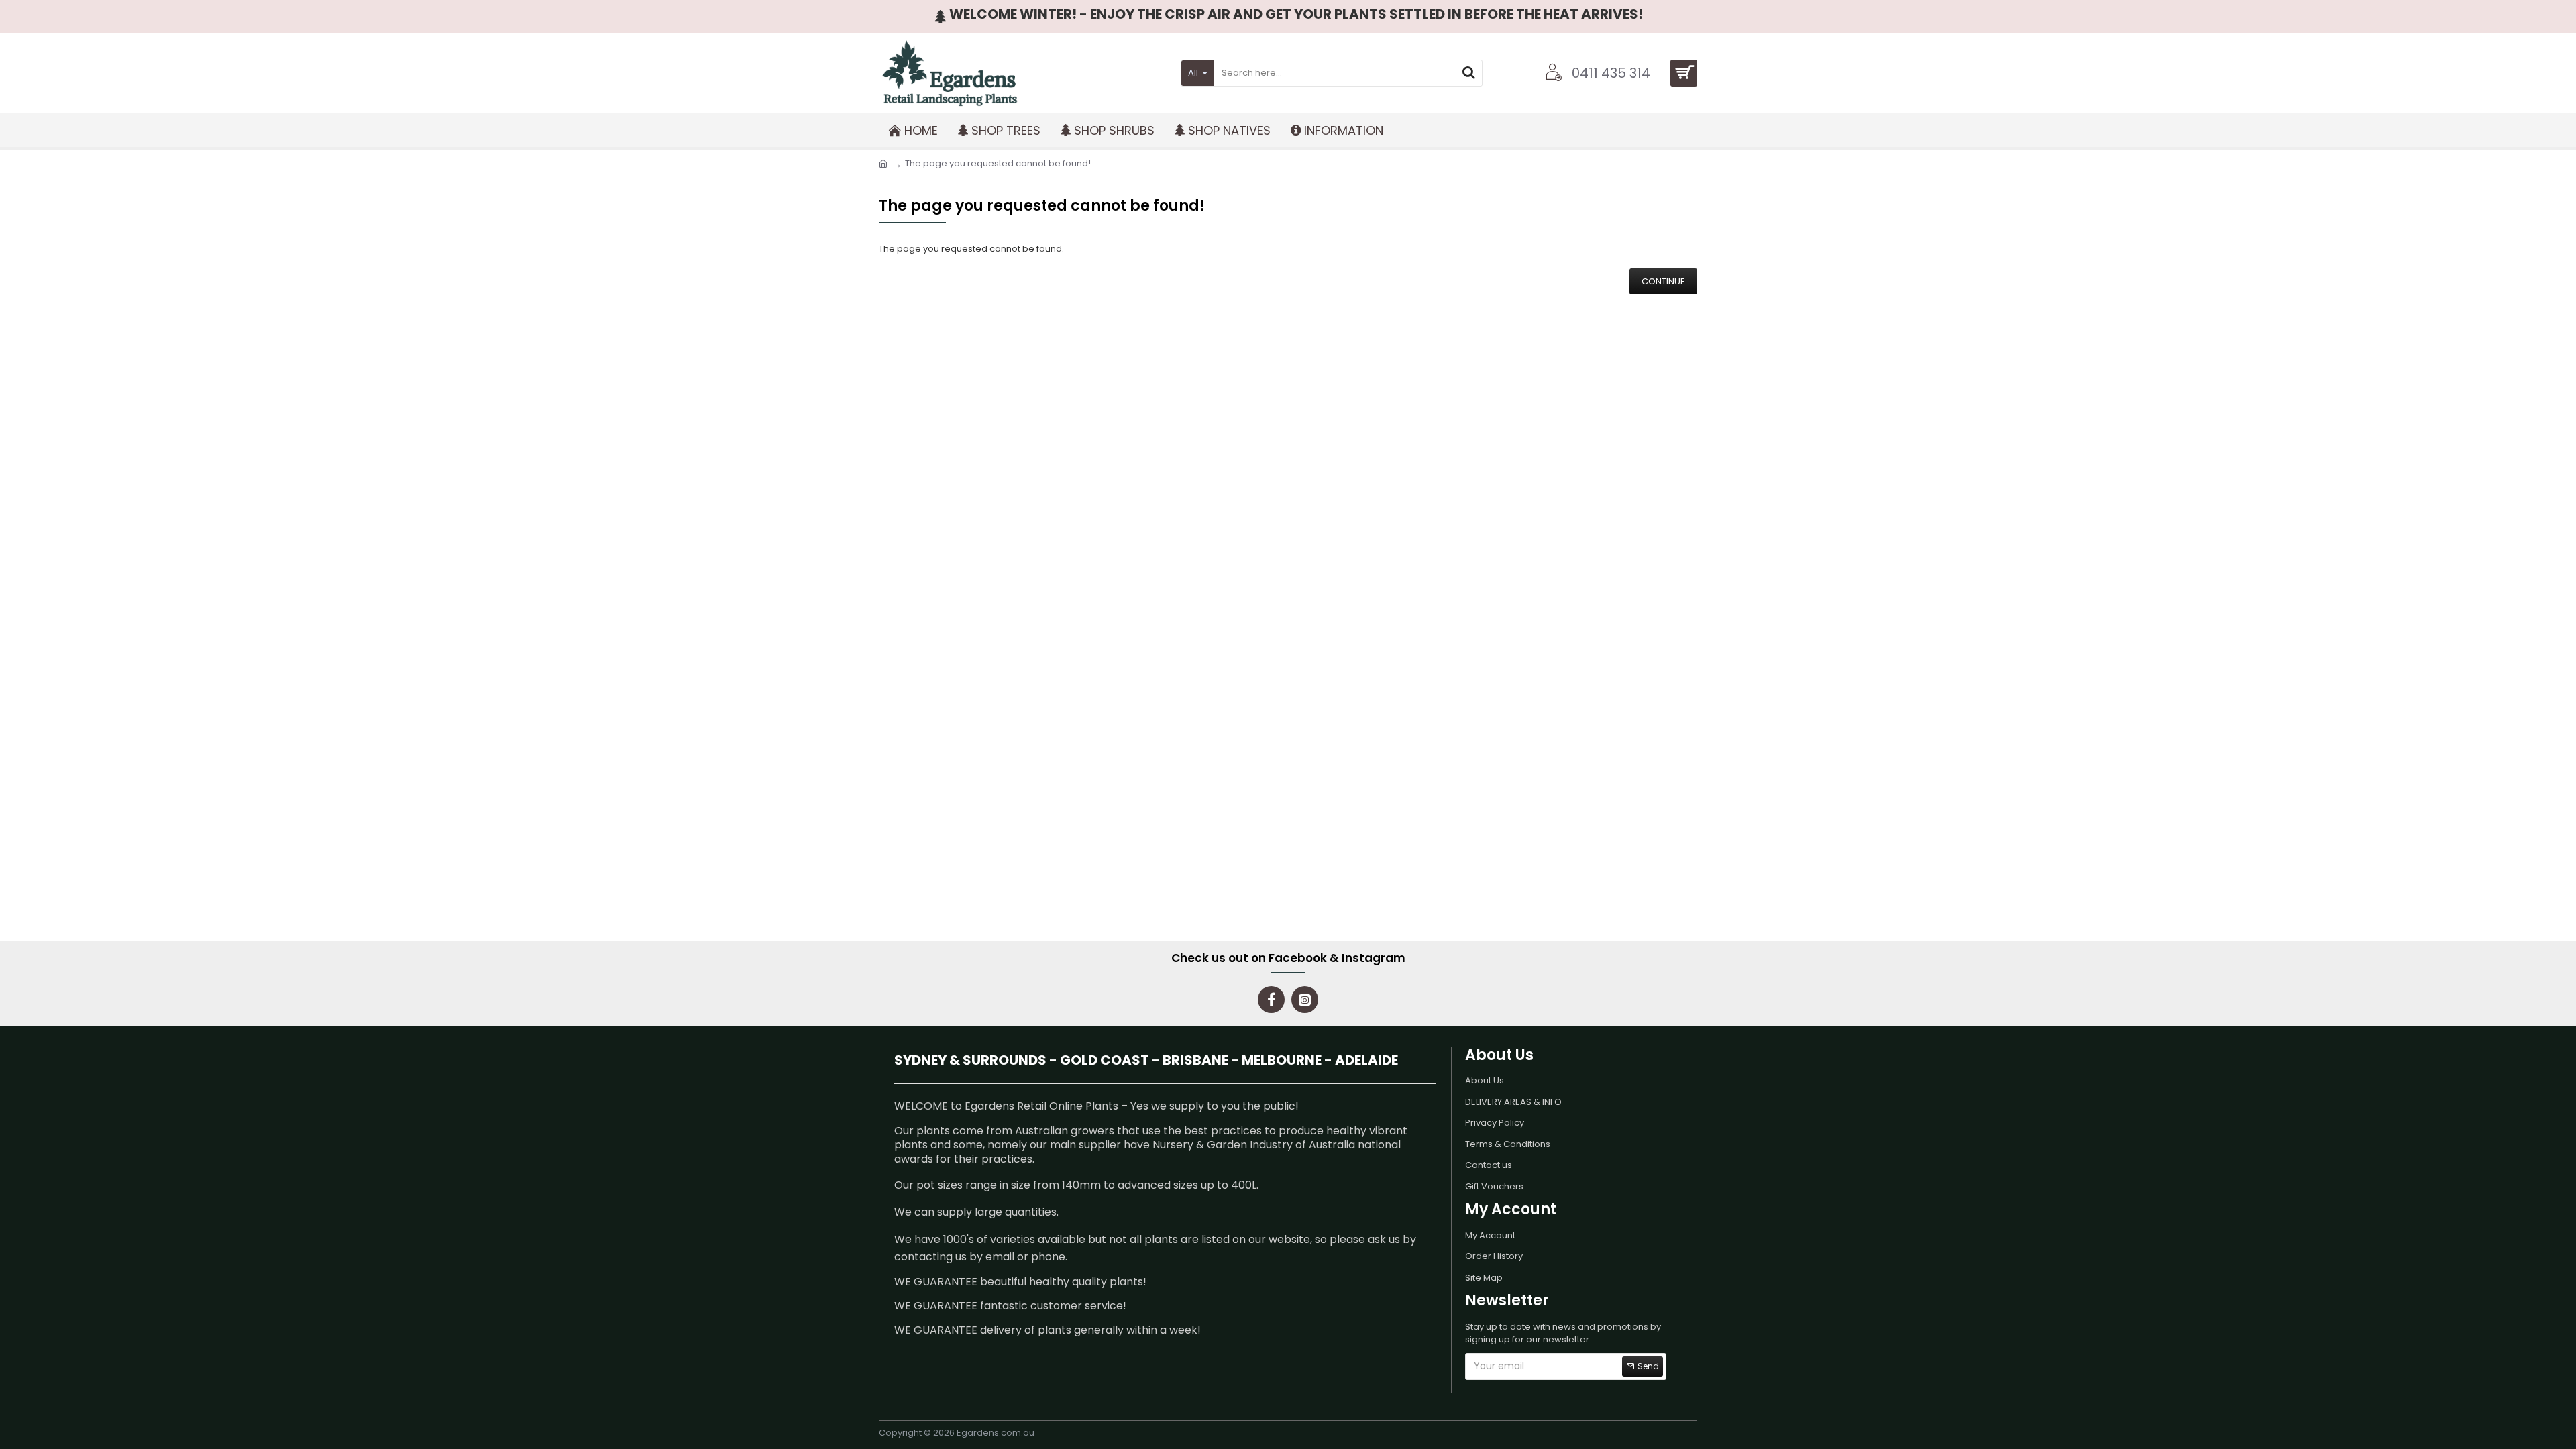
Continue (1663, 281)
